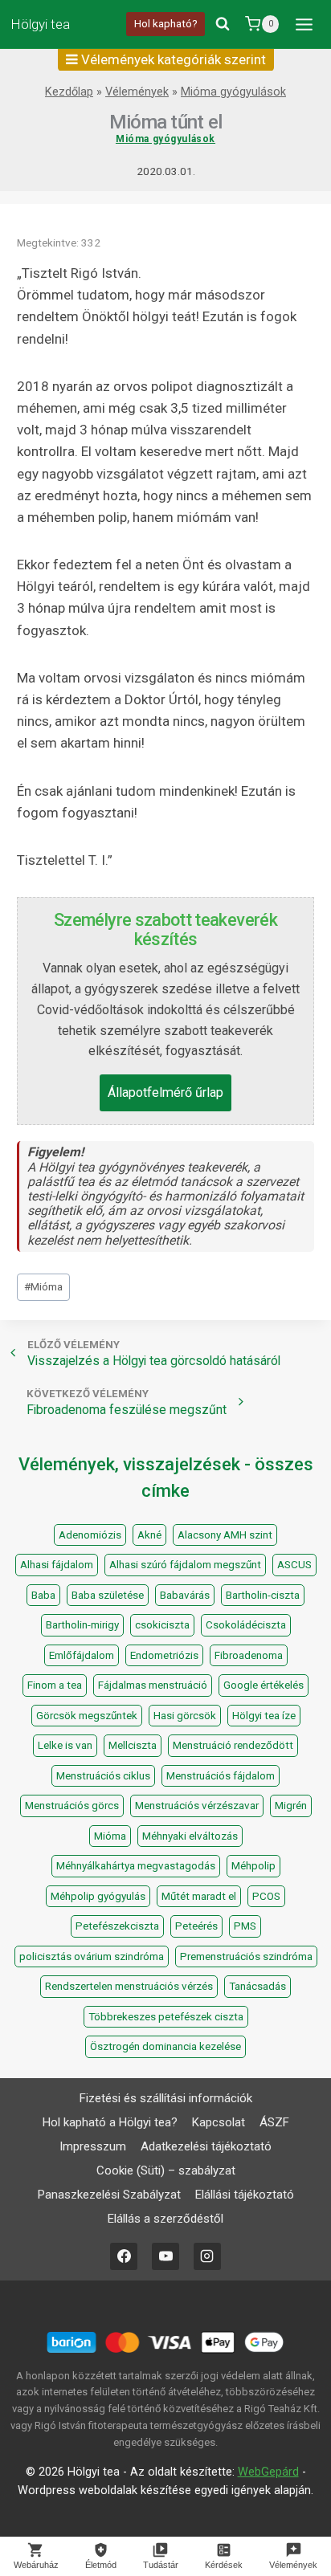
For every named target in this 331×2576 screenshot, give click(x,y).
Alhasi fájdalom (57, 1565)
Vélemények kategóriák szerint (172, 59)
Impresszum (93, 2146)
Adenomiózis (90, 1535)
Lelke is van (65, 1745)
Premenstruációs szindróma (246, 1956)
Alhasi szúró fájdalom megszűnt (185, 1565)
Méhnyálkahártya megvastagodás (136, 1866)
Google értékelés (264, 1685)
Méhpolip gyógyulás (98, 1896)
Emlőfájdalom (82, 1655)
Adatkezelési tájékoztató (206, 2146)
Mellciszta (133, 1745)
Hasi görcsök (185, 1716)
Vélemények (137, 92)
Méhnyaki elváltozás (190, 1836)
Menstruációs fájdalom (221, 1776)
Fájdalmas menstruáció (153, 1685)
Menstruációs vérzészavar (197, 1806)
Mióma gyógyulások (233, 92)
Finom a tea (55, 1685)
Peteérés (196, 1926)
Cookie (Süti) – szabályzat (166, 2170)
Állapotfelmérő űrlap (165, 1092)
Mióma (43, 1286)
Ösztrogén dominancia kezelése (165, 2046)
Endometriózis (164, 1655)
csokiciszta (162, 1625)
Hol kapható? (166, 23)
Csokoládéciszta (246, 1625)
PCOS (266, 1896)
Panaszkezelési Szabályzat (109, 2195)
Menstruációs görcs (72, 1806)
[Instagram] (207, 2256)
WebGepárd (268, 2472)
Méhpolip (253, 1866)
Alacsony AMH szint (225, 1535)
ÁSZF (274, 2122)
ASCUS (294, 1565)
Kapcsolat (219, 2122)
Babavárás (185, 1595)
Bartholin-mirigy (82, 1625)
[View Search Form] (223, 24)
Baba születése (108, 1595)
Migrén (291, 1806)
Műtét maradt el (199, 1896)
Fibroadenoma (249, 1655)
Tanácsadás (257, 1986)
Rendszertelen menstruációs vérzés (129, 1986)
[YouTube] (165, 2256)
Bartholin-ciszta (263, 1595)
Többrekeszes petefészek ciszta (166, 2017)
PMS (245, 1926)
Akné (149, 1535)
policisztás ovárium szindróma (92, 1956)
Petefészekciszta (117, 1926)
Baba (43, 1595)
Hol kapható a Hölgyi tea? (110, 2122)
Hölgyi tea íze (264, 1716)
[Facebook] (124, 2256)
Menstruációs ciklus (103, 1776)
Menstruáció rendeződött (233, 1745)
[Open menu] (304, 24)
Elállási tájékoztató (245, 2195)
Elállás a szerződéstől (165, 2219)
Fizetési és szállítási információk (166, 2098)
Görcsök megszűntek (87, 1716)
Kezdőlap (69, 92)
